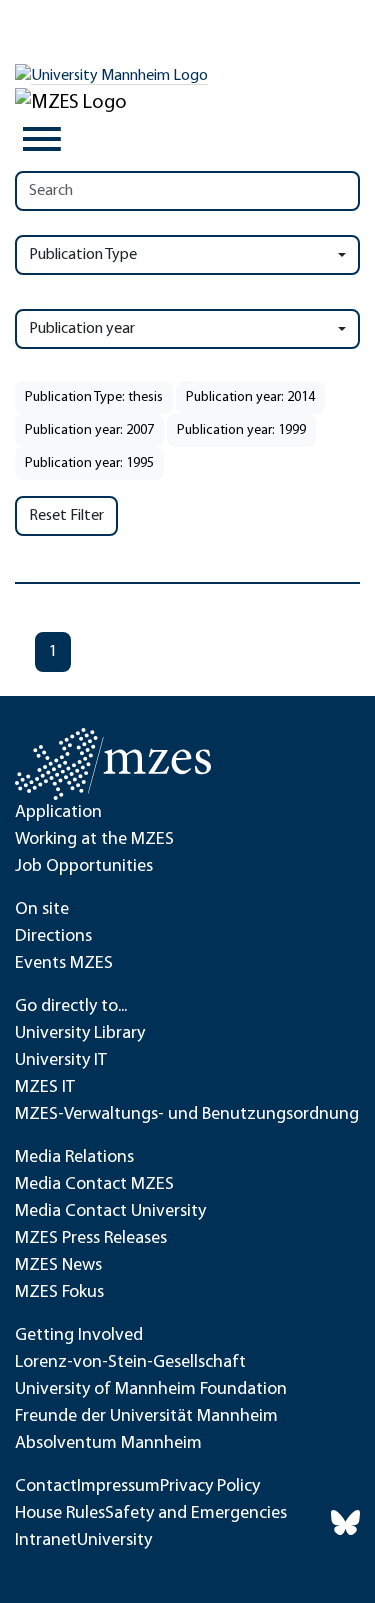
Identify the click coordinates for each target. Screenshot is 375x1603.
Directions (53, 937)
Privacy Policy (210, 1487)
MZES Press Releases (91, 1239)
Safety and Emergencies (196, 1514)
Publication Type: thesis (94, 397)
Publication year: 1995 (89, 463)
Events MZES (64, 964)
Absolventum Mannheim (108, 1444)
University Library (80, 1034)
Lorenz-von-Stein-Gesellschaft (130, 1363)
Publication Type (83, 255)
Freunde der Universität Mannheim (146, 1417)
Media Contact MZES (94, 1185)
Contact (46, 1487)
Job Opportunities (84, 867)
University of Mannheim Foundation (151, 1390)
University (114, 1541)
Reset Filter (66, 516)
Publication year (82, 329)
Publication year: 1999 (241, 430)
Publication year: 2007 (89, 430)
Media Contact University (110, 1212)
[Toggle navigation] (42, 138)
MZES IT (45, 1088)
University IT (61, 1061)
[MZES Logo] (71, 103)
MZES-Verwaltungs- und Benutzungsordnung (187, 1115)
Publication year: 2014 (250, 397)
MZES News (58, 1266)
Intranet (46, 1541)
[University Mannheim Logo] (111, 76)
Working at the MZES (94, 840)
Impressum (118, 1487)
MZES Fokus (59, 1293)
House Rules (60, 1514)
